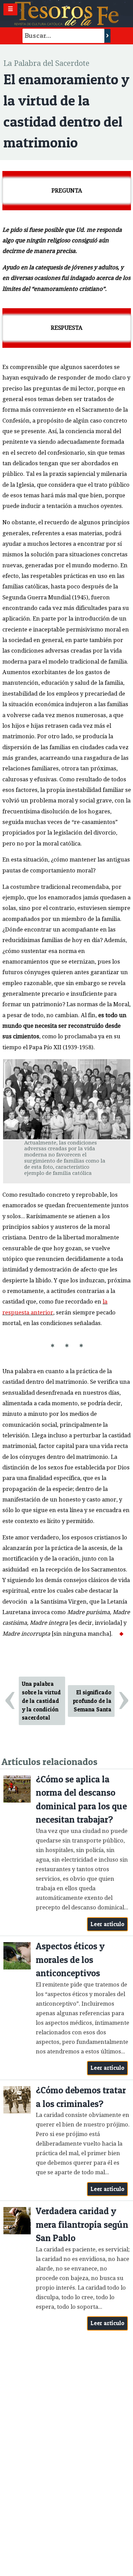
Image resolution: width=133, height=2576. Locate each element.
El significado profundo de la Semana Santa (92, 1701)
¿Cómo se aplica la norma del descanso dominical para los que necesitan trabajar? (81, 1799)
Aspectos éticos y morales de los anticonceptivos (70, 1960)
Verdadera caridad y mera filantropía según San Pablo (82, 2224)
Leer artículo (108, 1924)
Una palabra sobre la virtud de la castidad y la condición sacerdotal (41, 1701)
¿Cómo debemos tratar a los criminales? (81, 2097)
